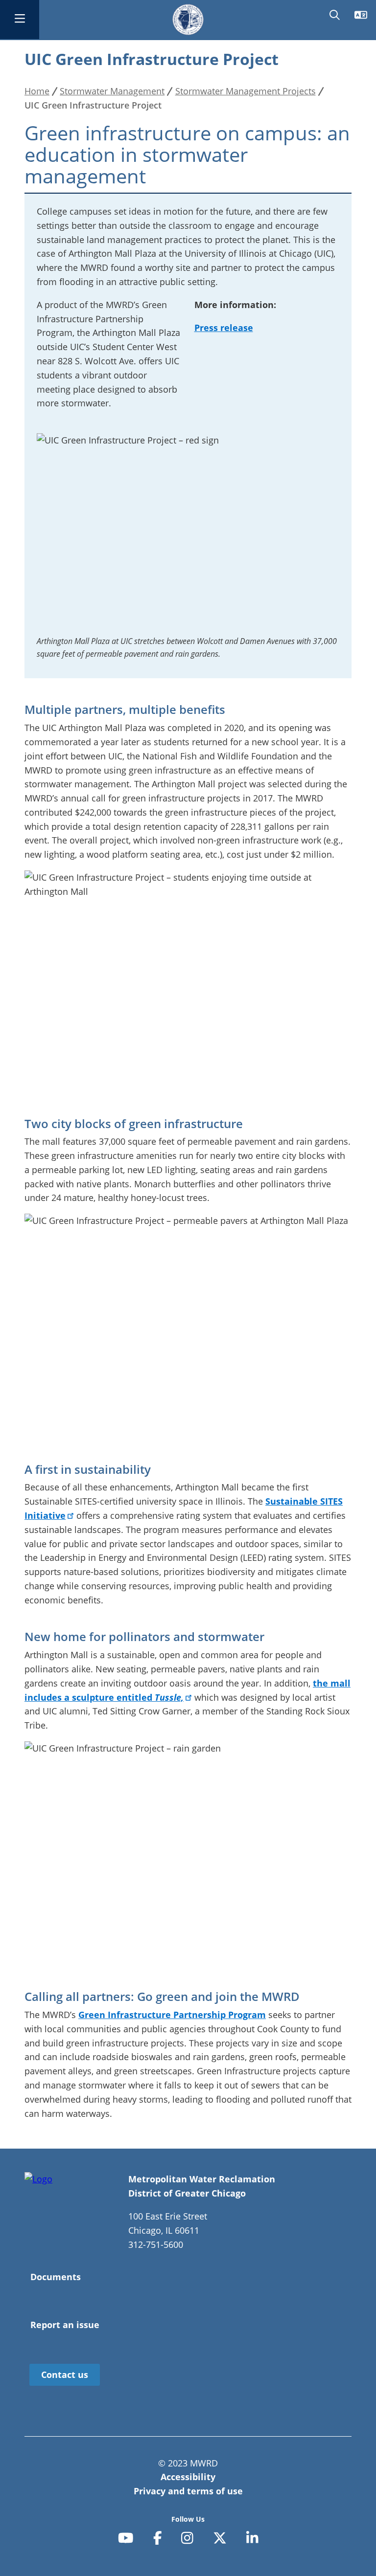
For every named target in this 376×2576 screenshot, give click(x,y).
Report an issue (65, 2325)
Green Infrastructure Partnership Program (172, 2015)
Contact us (65, 2375)
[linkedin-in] (252, 2538)
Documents (56, 2277)
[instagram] (187, 2538)
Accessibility (188, 2477)
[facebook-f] (158, 2538)
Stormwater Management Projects (246, 91)
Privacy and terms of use (188, 2491)
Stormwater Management (112, 91)
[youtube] (126, 2538)
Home (37, 91)
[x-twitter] (220, 2538)
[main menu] (20, 20)
